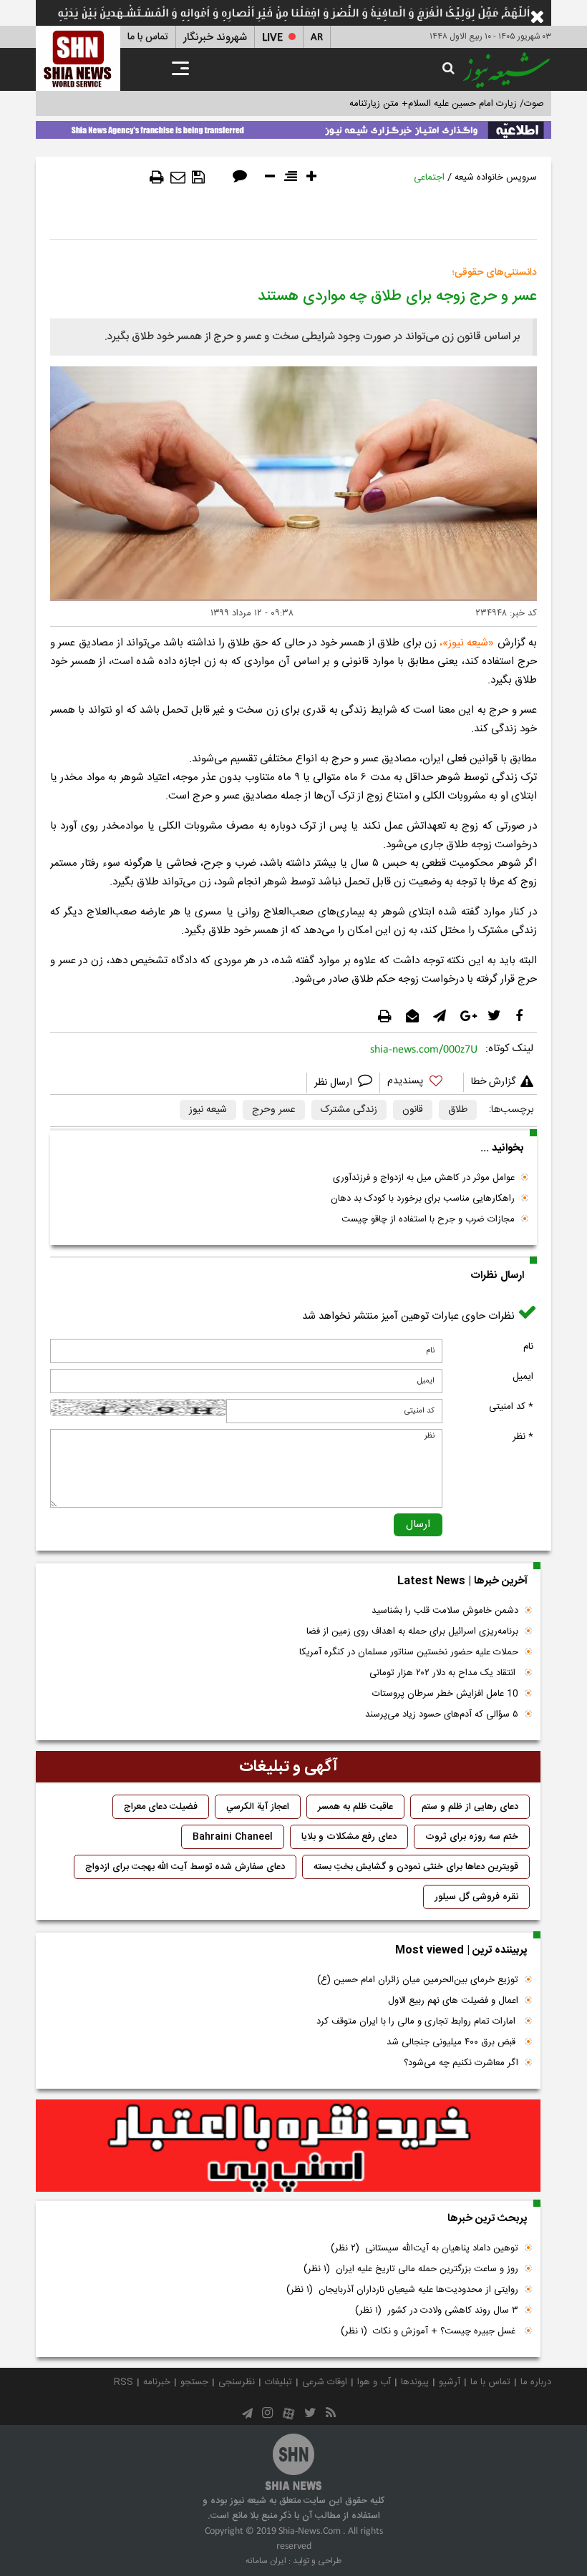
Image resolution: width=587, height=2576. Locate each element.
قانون (413, 1110)
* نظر (523, 1437)
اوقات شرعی (325, 2382)
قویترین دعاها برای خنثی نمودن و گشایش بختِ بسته (416, 1867)
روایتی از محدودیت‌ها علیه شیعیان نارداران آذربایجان (402, 2290)
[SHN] (78, 58)
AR (317, 38)
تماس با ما (148, 37)
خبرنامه (157, 2382)
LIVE (272, 38)
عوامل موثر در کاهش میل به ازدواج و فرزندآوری (424, 1178)
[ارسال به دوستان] (178, 177)
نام (528, 1347)
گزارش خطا (493, 1082)
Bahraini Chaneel (233, 1837)
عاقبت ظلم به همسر (355, 1807)
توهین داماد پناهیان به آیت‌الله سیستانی (425, 2248)
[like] (422, 1083)
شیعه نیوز (468, 643)
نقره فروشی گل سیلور (476, 1897)
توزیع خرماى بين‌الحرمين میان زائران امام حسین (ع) (418, 1980)
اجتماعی (429, 177)
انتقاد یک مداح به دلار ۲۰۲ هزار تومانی (444, 1673)
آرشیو (450, 2382)
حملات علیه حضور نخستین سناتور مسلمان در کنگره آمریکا (409, 1652)
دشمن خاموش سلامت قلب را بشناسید (445, 1611)
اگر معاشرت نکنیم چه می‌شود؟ (461, 2063)
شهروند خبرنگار (215, 38)
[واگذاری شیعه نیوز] (293, 127)
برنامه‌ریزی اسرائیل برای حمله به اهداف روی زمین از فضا (412, 1631)
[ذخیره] (198, 177)
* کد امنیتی (511, 1407)
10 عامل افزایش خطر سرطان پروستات (445, 1694)
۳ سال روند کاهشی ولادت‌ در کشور (437, 2311)
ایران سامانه (266, 2561)
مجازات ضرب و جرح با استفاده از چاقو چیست (428, 1219)
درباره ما (536, 2382)
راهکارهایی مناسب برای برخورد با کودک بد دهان (423, 1199)
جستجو (194, 2382)
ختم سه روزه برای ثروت (472, 1837)
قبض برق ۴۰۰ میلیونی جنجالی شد (452, 2042)
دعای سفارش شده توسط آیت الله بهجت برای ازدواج (185, 1867)
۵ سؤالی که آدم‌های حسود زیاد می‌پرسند (442, 1714)
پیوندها (415, 2382)
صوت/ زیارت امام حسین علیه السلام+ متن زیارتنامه (447, 104)
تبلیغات (278, 2382)
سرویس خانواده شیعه (496, 177)
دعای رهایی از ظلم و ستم (470, 1807)
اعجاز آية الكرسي (258, 1807)
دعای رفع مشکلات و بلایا (349, 1837)
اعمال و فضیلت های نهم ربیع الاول (453, 2001)
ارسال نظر (335, 1083)
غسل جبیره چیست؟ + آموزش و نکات (430, 2331)
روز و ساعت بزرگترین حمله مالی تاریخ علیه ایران (411, 2269)
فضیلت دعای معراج (161, 1807)
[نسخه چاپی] (157, 177)
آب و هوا (374, 2382)
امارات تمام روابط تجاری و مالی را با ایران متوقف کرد (417, 2021)
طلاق (458, 1110)
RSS (123, 2382)
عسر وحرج (274, 1110)
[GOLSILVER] (288, 2146)
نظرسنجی (237, 2382)
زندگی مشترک (349, 1110)
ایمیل (523, 1377)
